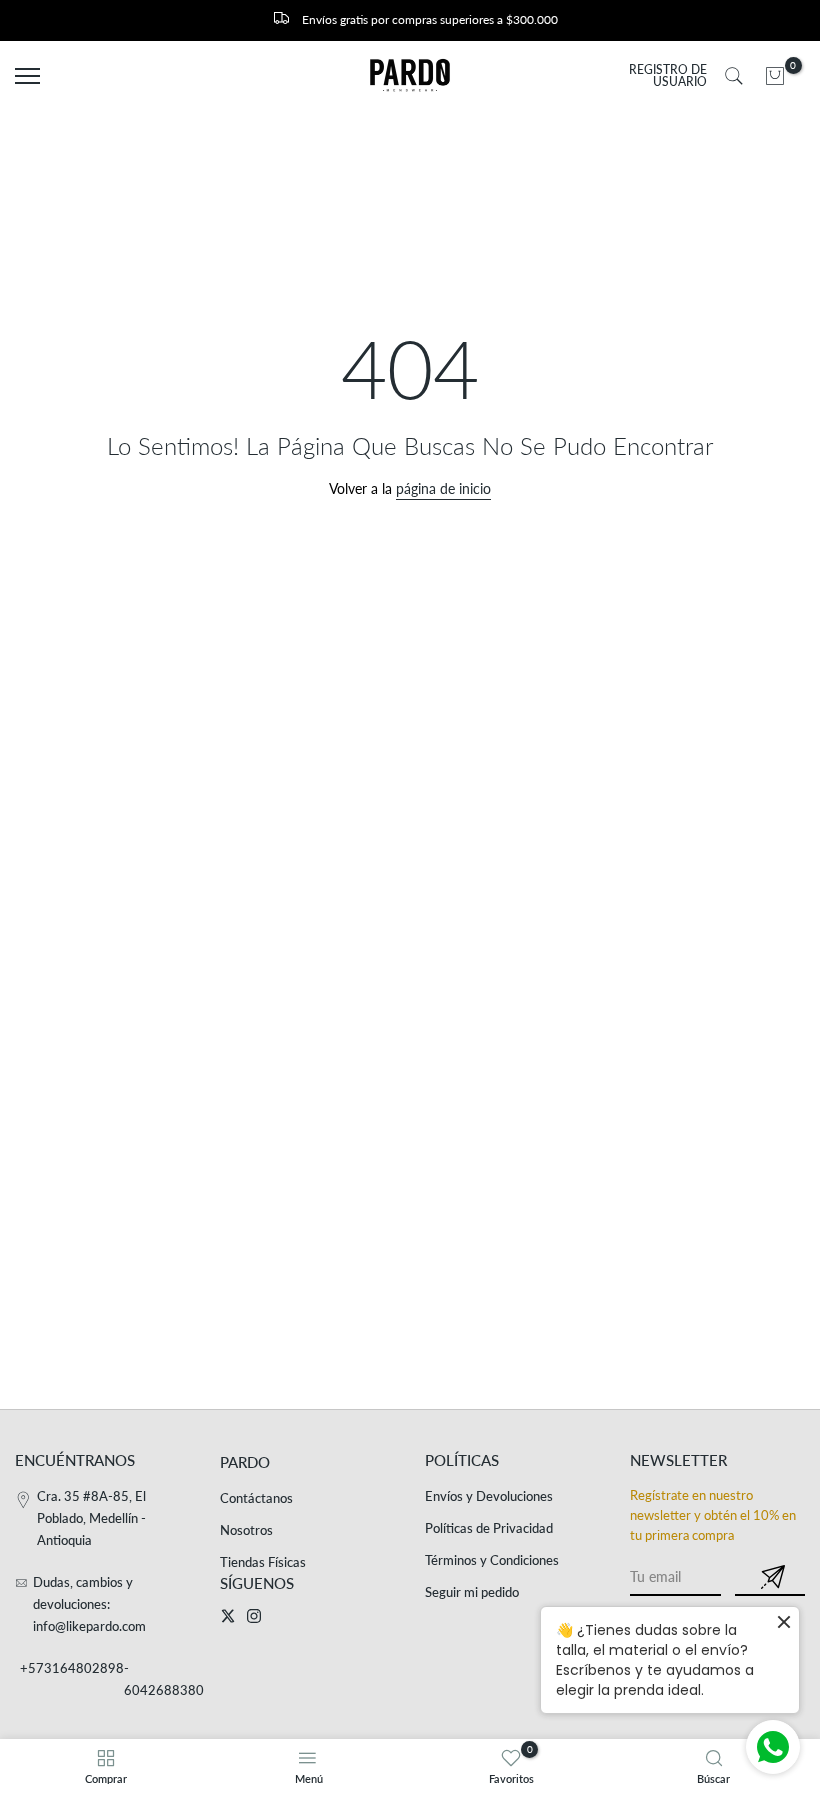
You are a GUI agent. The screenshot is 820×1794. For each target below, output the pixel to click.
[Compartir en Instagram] (254, 1616)
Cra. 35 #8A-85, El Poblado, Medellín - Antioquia (91, 1518)
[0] (775, 76)
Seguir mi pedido (472, 1592)
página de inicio (443, 488)
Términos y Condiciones (492, 1560)
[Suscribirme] (770, 1578)
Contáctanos (256, 1498)
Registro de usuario (668, 76)
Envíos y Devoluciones (489, 1496)
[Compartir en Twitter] (228, 1616)
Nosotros (246, 1530)
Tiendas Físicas (263, 1562)
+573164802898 (72, 1668)
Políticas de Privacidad (489, 1528)
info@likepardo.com (89, 1626)
